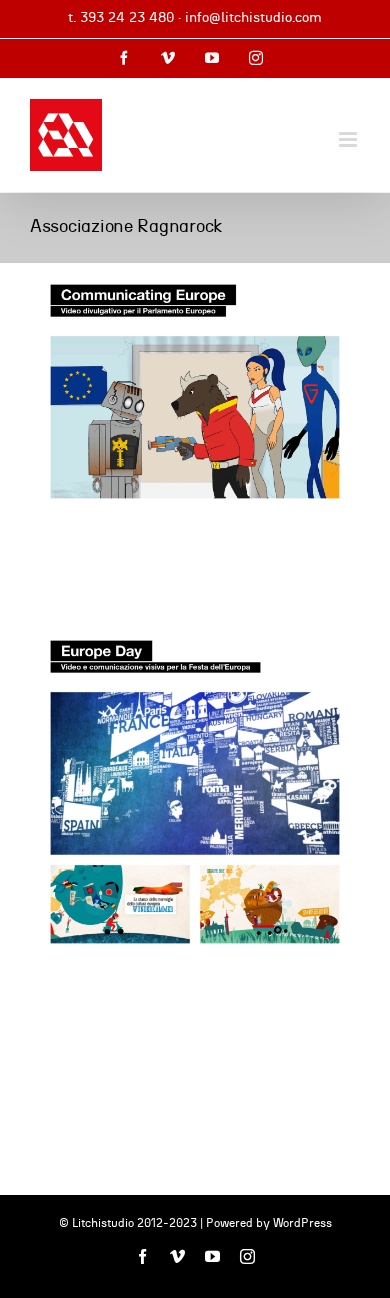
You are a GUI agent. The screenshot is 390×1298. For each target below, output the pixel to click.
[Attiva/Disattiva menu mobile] (349, 139)
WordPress (302, 1223)
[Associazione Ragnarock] (195, 391)
